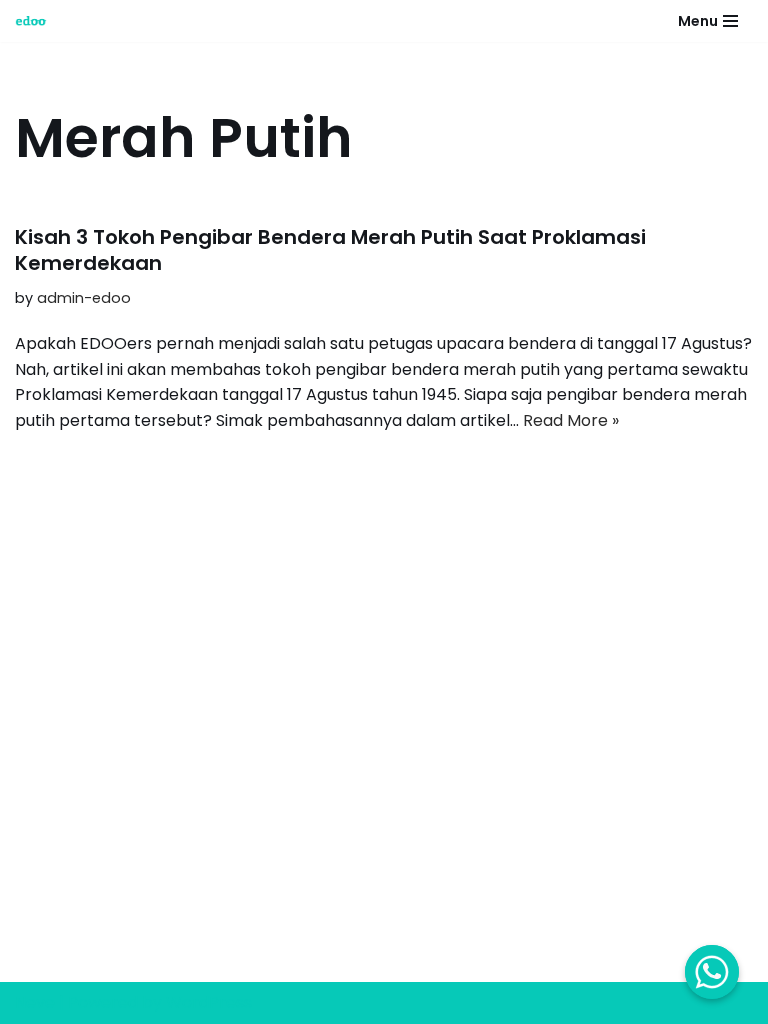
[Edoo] (36, 21)
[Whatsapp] (712, 972)
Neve (35, 1002)
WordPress (209, 1002)
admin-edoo (84, 298)
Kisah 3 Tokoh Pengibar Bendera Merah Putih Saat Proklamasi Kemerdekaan (330, 250)
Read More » (571, 420)
